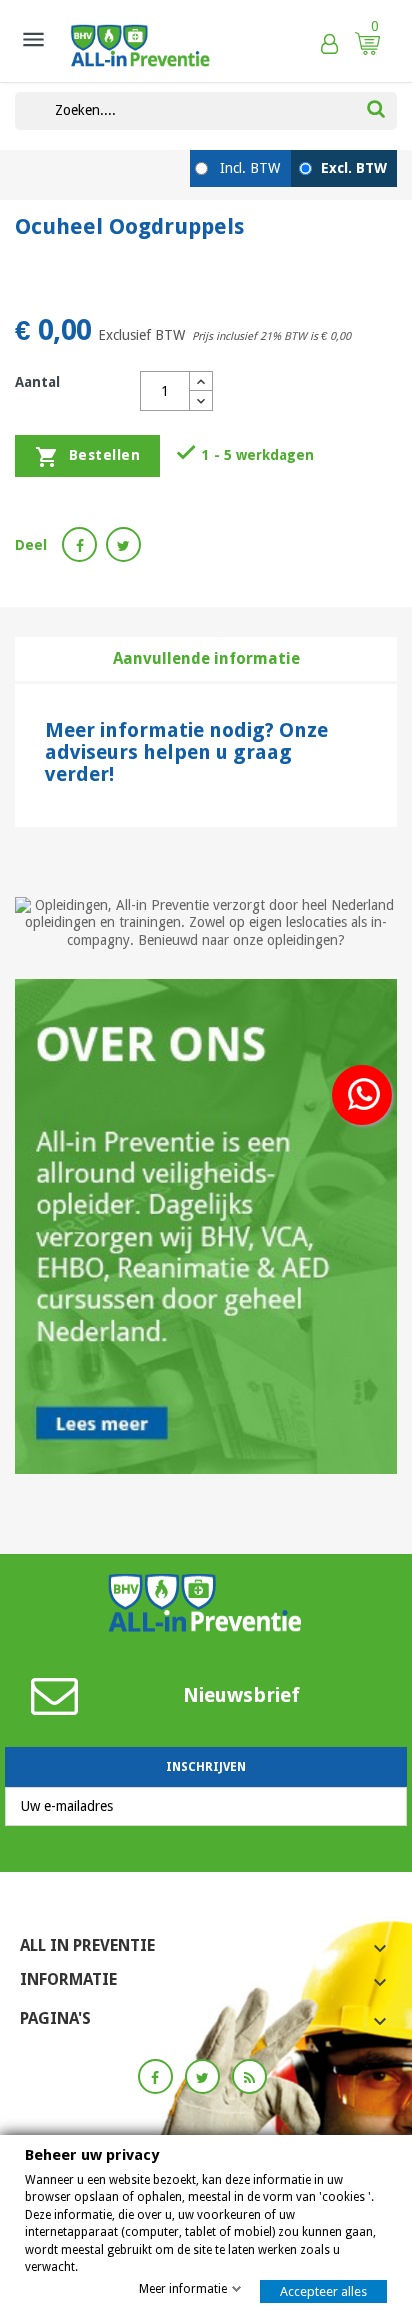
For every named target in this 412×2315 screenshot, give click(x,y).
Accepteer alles (323, 2291)
